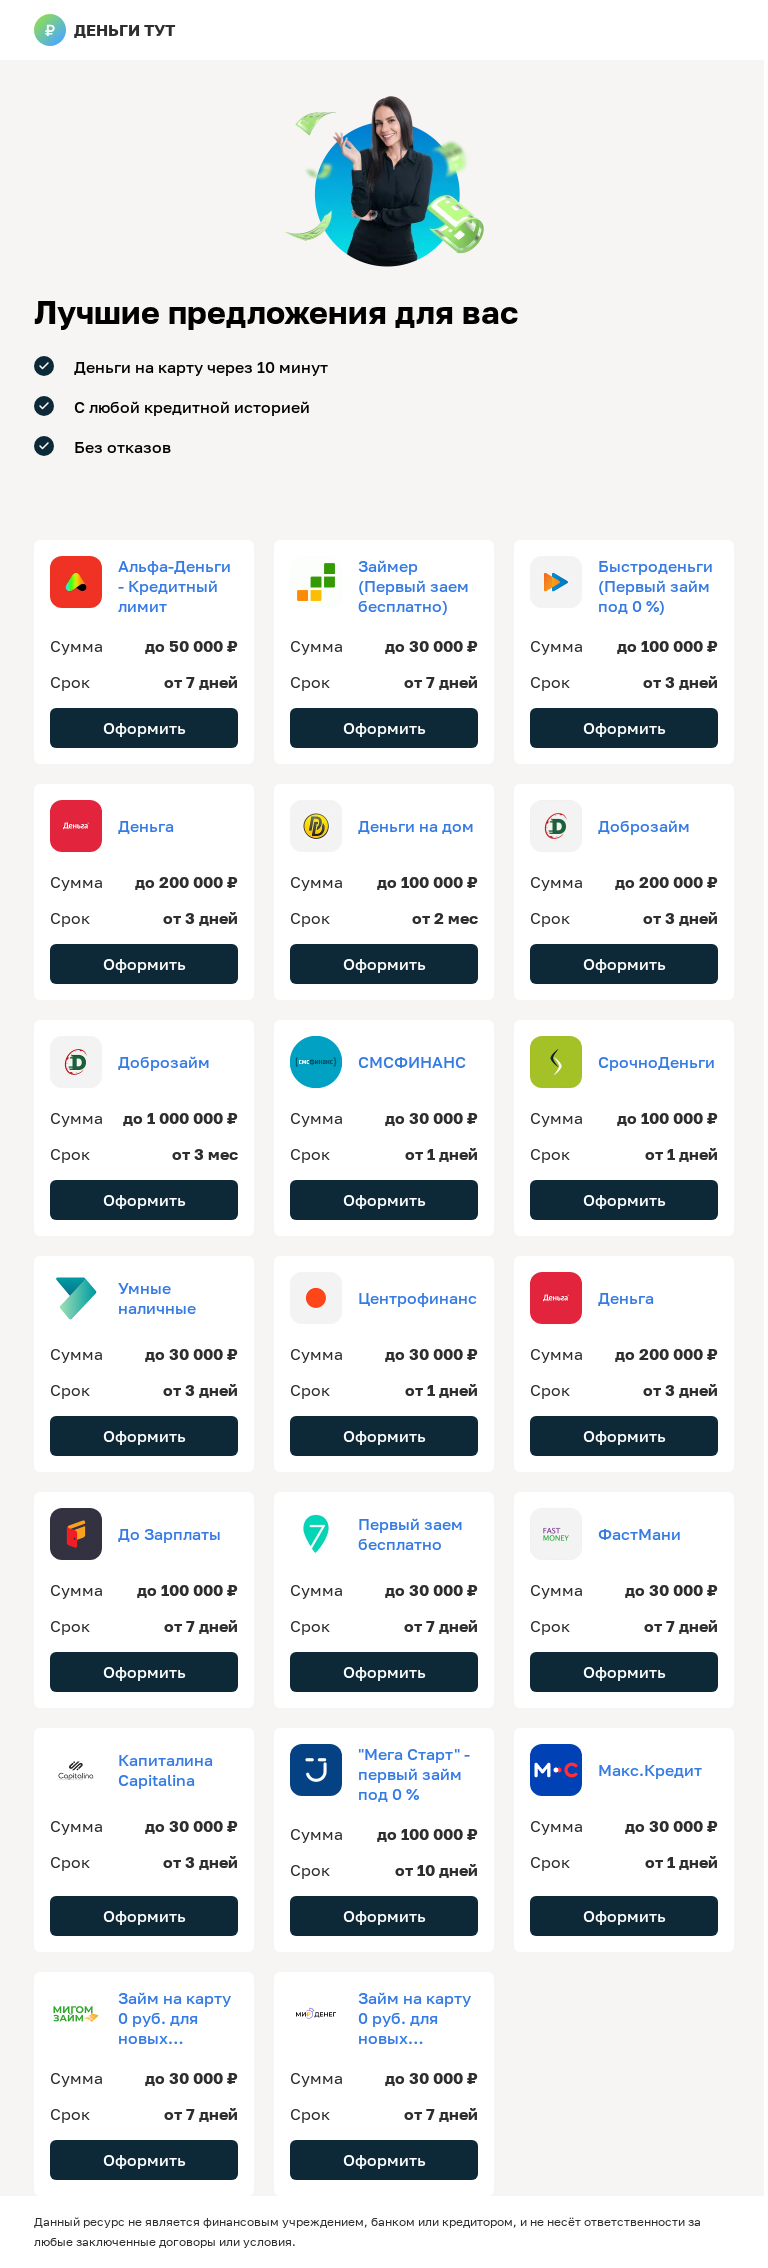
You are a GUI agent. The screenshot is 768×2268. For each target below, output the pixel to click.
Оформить (144, 728)
